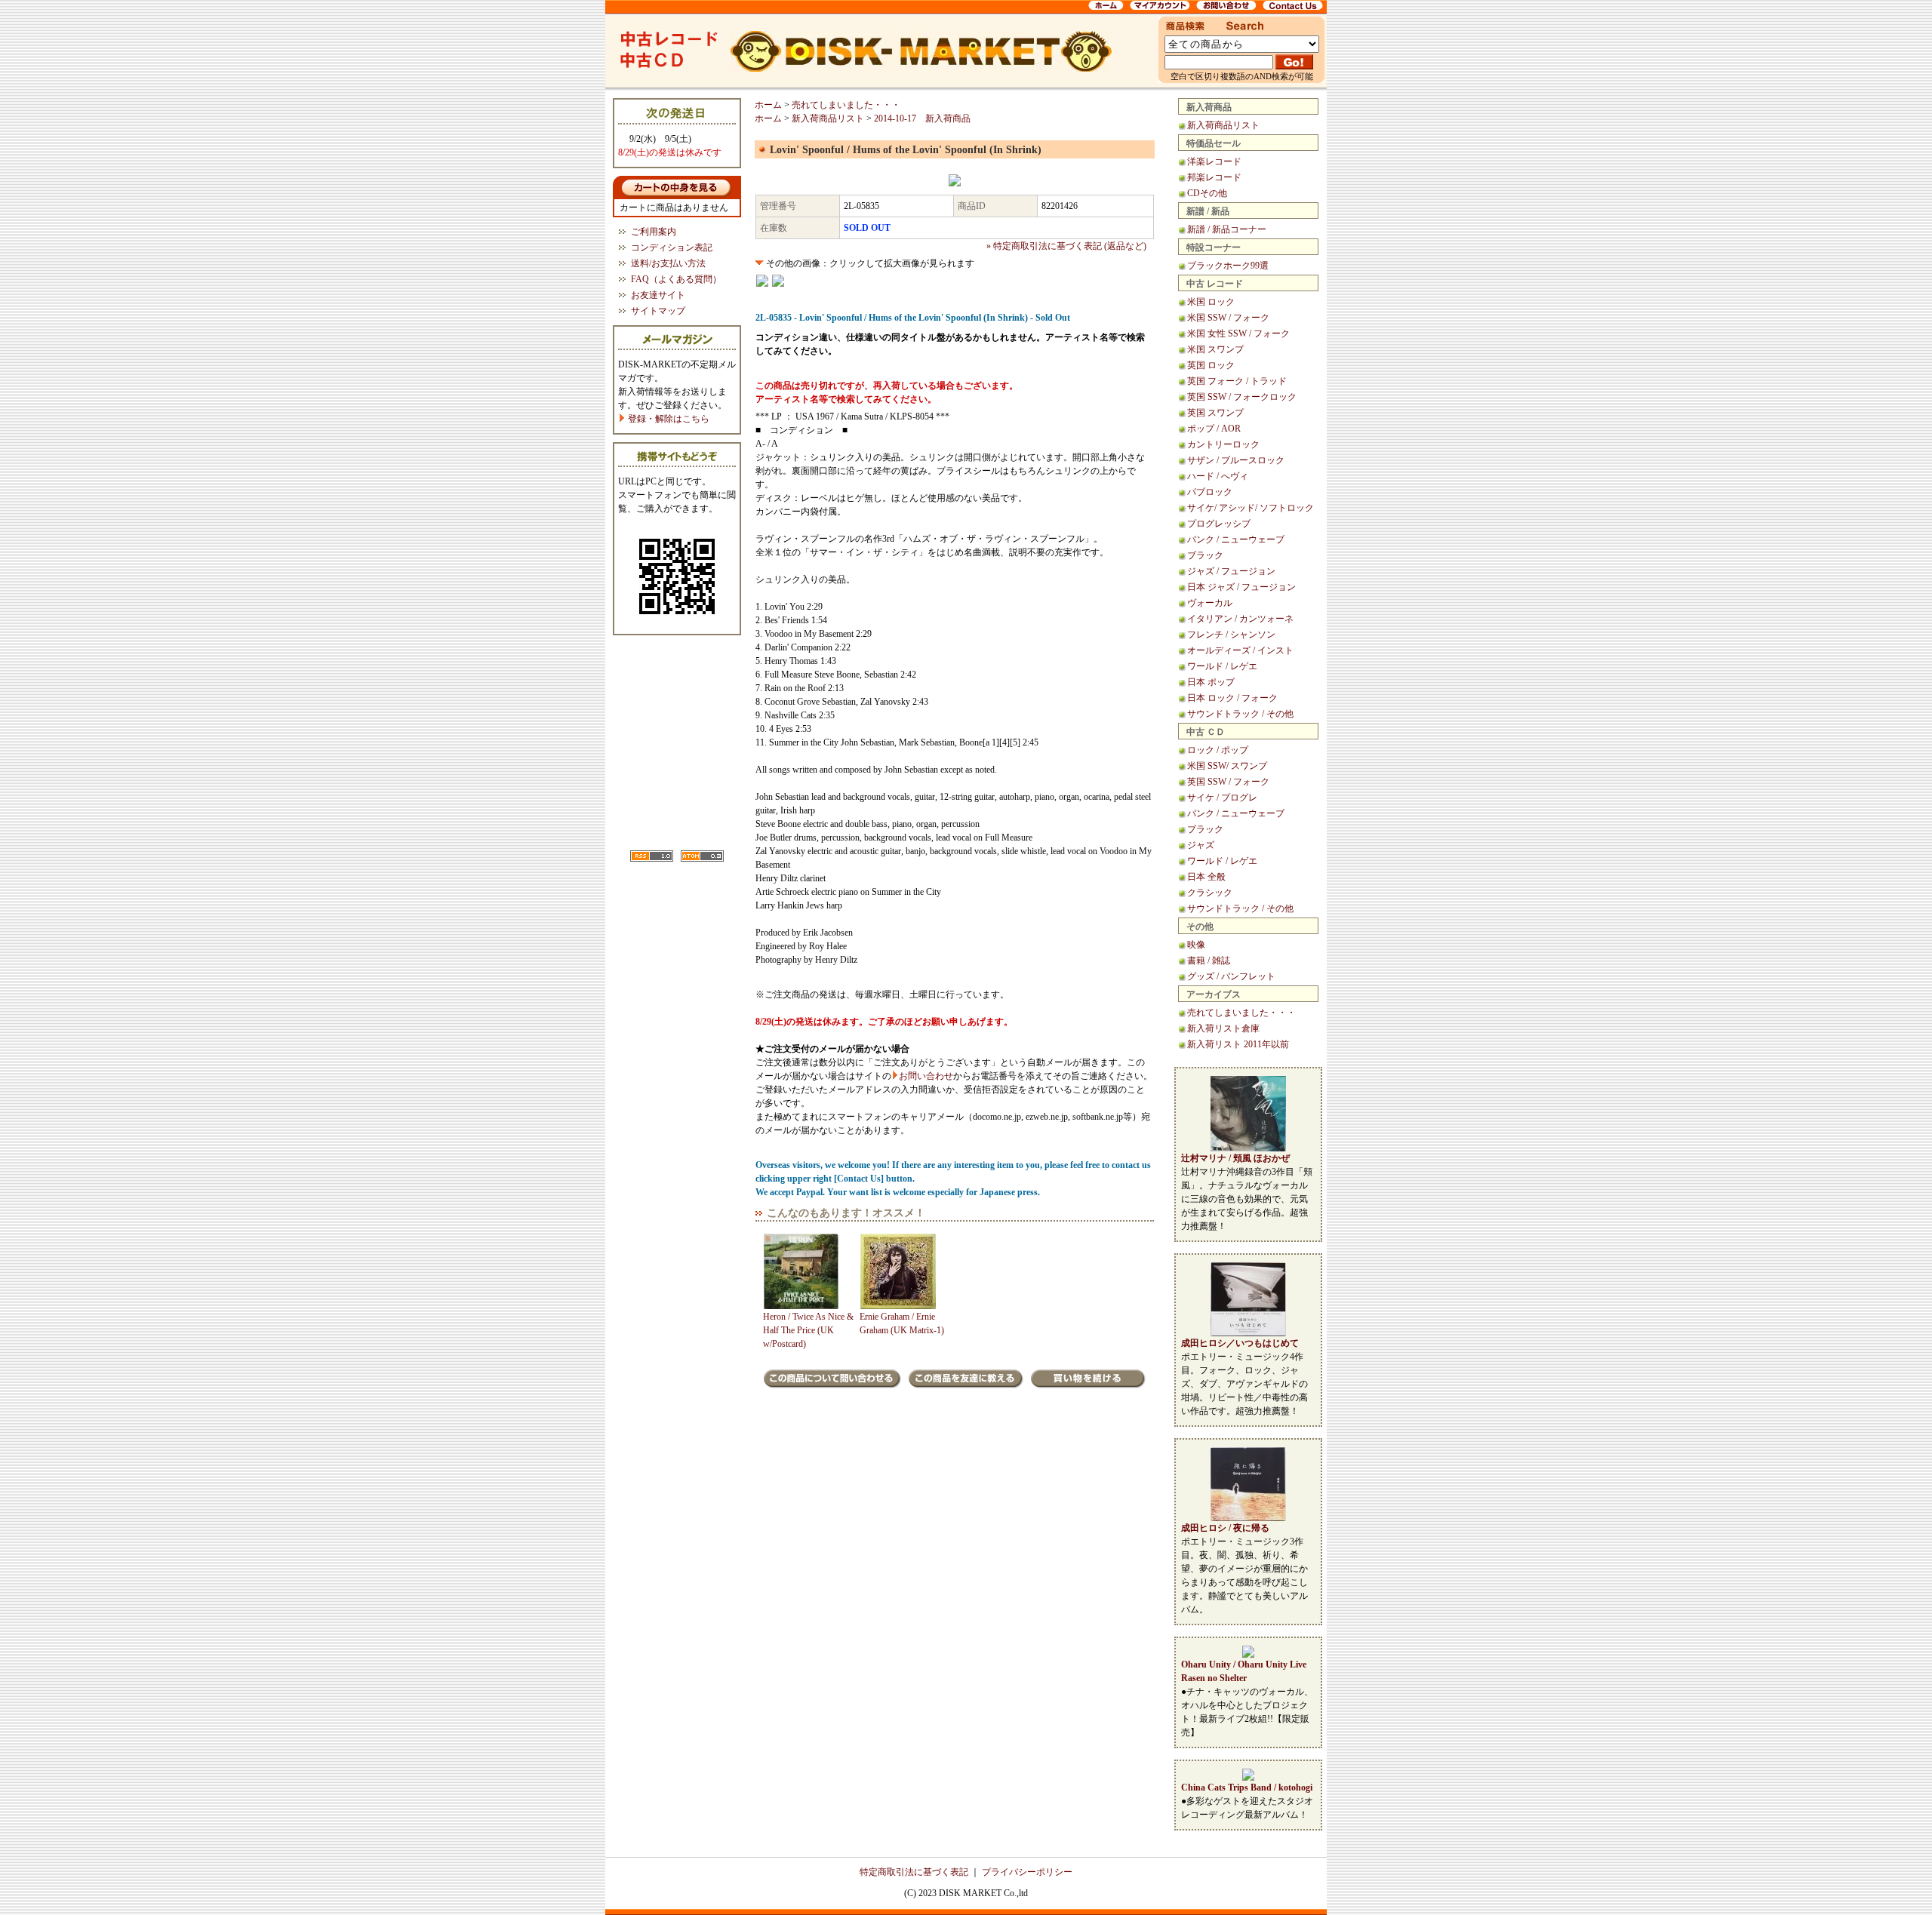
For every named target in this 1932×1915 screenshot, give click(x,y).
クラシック (1210, 893)
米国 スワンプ (1215, 349)
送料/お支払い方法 (668, 263)
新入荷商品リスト (1223, 125)
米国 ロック (1211, 302)
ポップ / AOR (1214, 429)
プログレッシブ (1219, 524)
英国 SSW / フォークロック (1242, 397)
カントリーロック (1223, 444)
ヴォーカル (1210, 603)
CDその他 (1207, 193)
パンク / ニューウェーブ (1236, 539)
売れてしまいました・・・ (1241, 1013)
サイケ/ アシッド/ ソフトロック (1251, 508)
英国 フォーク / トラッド (1237, 381)
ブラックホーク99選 (1228, 266)
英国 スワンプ (1215, 413)
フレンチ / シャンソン (1231, 635)
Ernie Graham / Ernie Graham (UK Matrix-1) (902, 1323)
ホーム (768, 105)
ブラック (1205, 555)
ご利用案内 (654, 232)
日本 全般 (1206, 877)
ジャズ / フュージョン (1231, 571)
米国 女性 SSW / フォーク (1238, 334)
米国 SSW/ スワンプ (1227, 766)
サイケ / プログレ (1222, 798)
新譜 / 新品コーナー (1227, 229)
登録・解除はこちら (668, 419)
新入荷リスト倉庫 (1223, 1028)
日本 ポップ (1211, 682)
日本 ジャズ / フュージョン (1241, 587)
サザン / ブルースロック (1236, 460)
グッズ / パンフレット (1231, 976)
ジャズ (1201, 845)
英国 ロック (1211, 365)
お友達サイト (658, 295)
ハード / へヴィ (1218, 476)
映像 (1196, 945)
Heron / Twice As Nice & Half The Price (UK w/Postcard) (808, 1330)
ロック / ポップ (1218, 750)
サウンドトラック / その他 (1240, 714)
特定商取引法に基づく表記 (914, 1872)
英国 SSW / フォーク (1228, 782)
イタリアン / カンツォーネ (1240, 619)
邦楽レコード (1214, 177)
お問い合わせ (926, 1076)
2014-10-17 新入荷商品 (922, 118)
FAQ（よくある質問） (676, 279)
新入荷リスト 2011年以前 (1238, 1044)
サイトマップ (658, 311)
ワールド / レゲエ (1222, 666)
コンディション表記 (672, 247)
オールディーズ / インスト (1240, 650)
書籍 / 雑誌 (1209, 961)
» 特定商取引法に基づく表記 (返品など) (1066, 246)
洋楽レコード (1214, 161)
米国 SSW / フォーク (1228, 318)
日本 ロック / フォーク (1232, 698)
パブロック (1210, 492)
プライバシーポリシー (1027, 1872)
